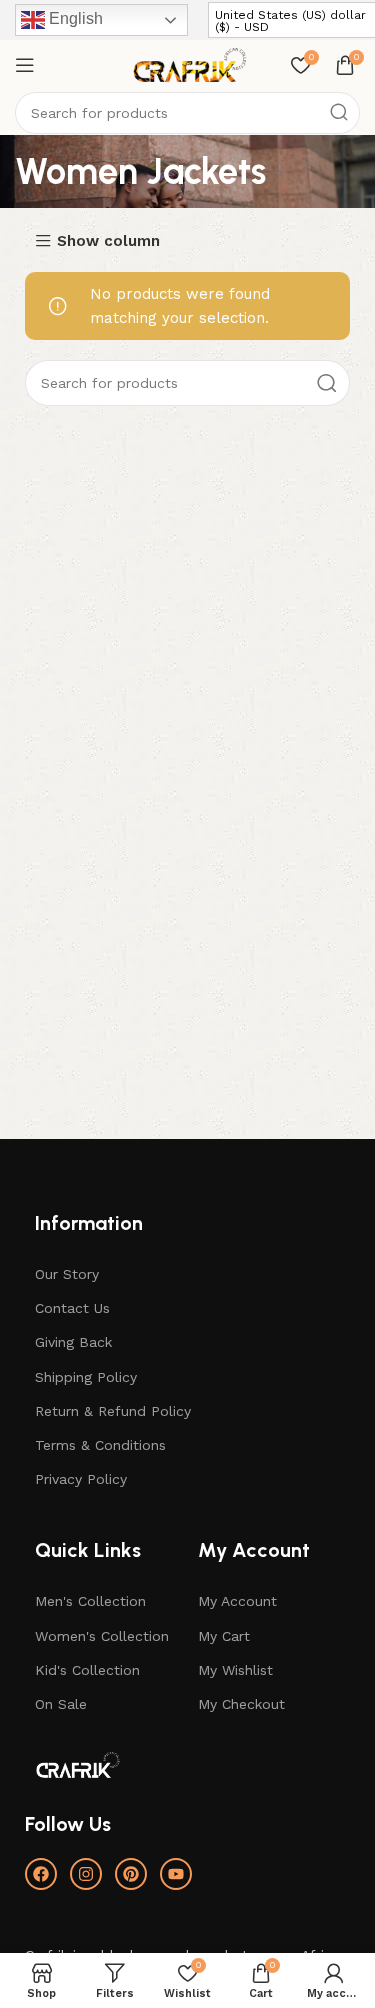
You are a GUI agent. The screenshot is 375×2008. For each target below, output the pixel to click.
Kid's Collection (87, 1670)
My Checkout (241, 1704)
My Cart (224, 1636)
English (74, 18)
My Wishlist (235, 1670)
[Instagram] (86, 1874)
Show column (108, 241)
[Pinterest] (131, 1874)
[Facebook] (41, 1874)
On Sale (61, 1704)
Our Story (67, 1274)
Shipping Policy (86, 1377)
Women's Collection (102, 1636)
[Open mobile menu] (25, 65)
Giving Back (73, 1342)
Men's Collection (90, 1601)
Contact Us (72, 1308)
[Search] (339, 113)
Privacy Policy (81, 1479)
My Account (237, 1601)
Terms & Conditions (100, 1445)
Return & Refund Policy (113, 1411)
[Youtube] (176, 1874)
